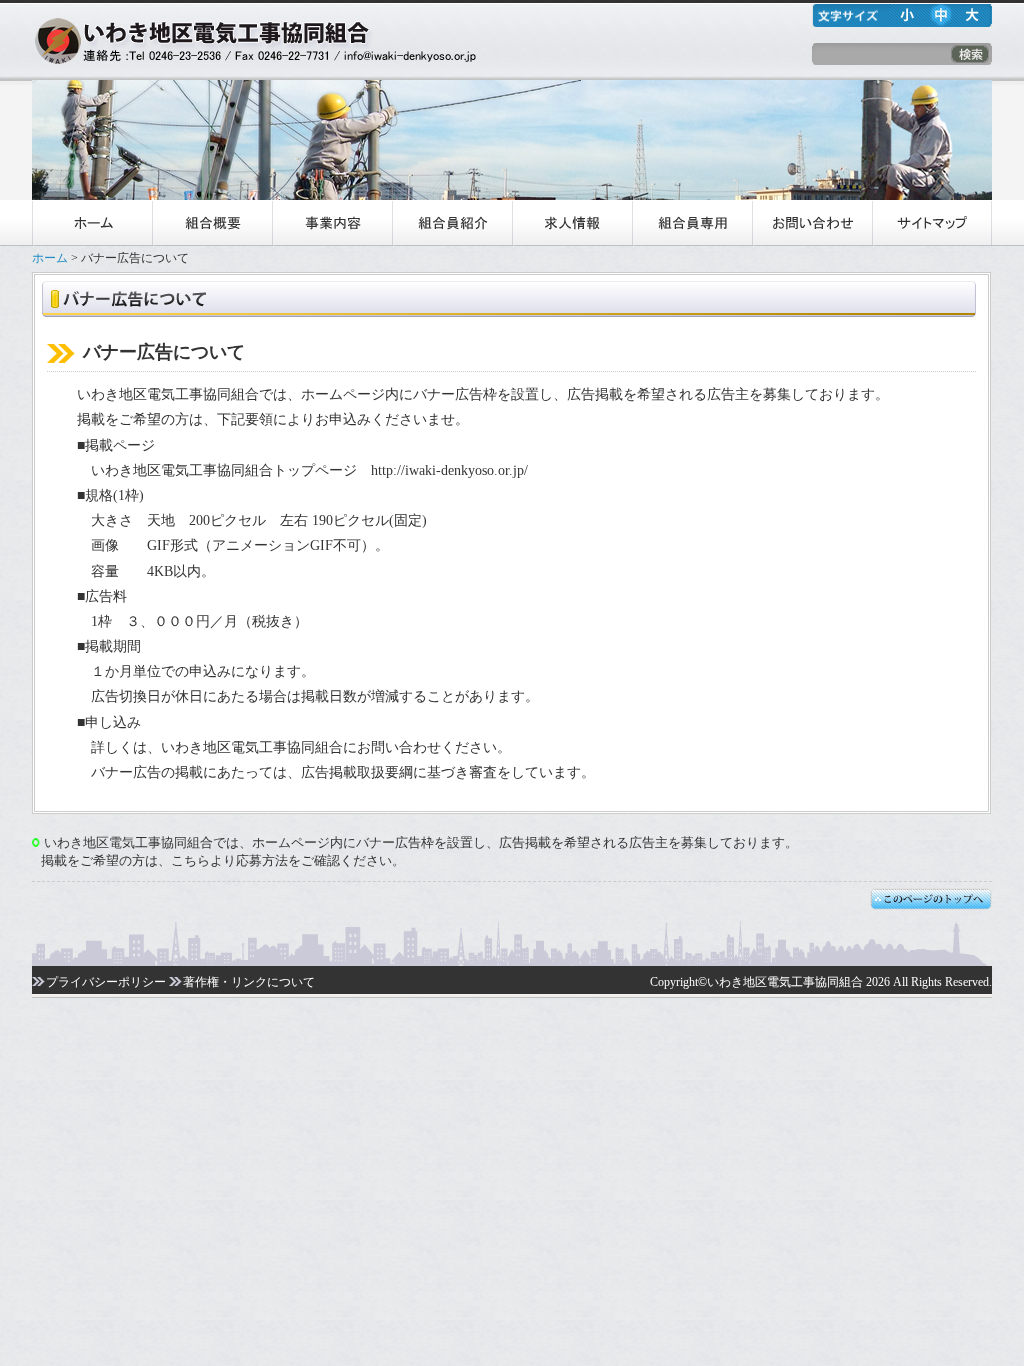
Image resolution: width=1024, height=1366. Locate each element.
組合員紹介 (452, 223)
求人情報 (572, 223)
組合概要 (212, 223)
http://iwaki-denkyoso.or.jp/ (449, 470)
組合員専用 (692, 223)
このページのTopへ (931, 900)
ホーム (92, 223)
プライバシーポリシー (106, 982)
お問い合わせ (812, 223)
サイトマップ (932, 223)
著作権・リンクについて (249, 982)
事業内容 (332, 223)
